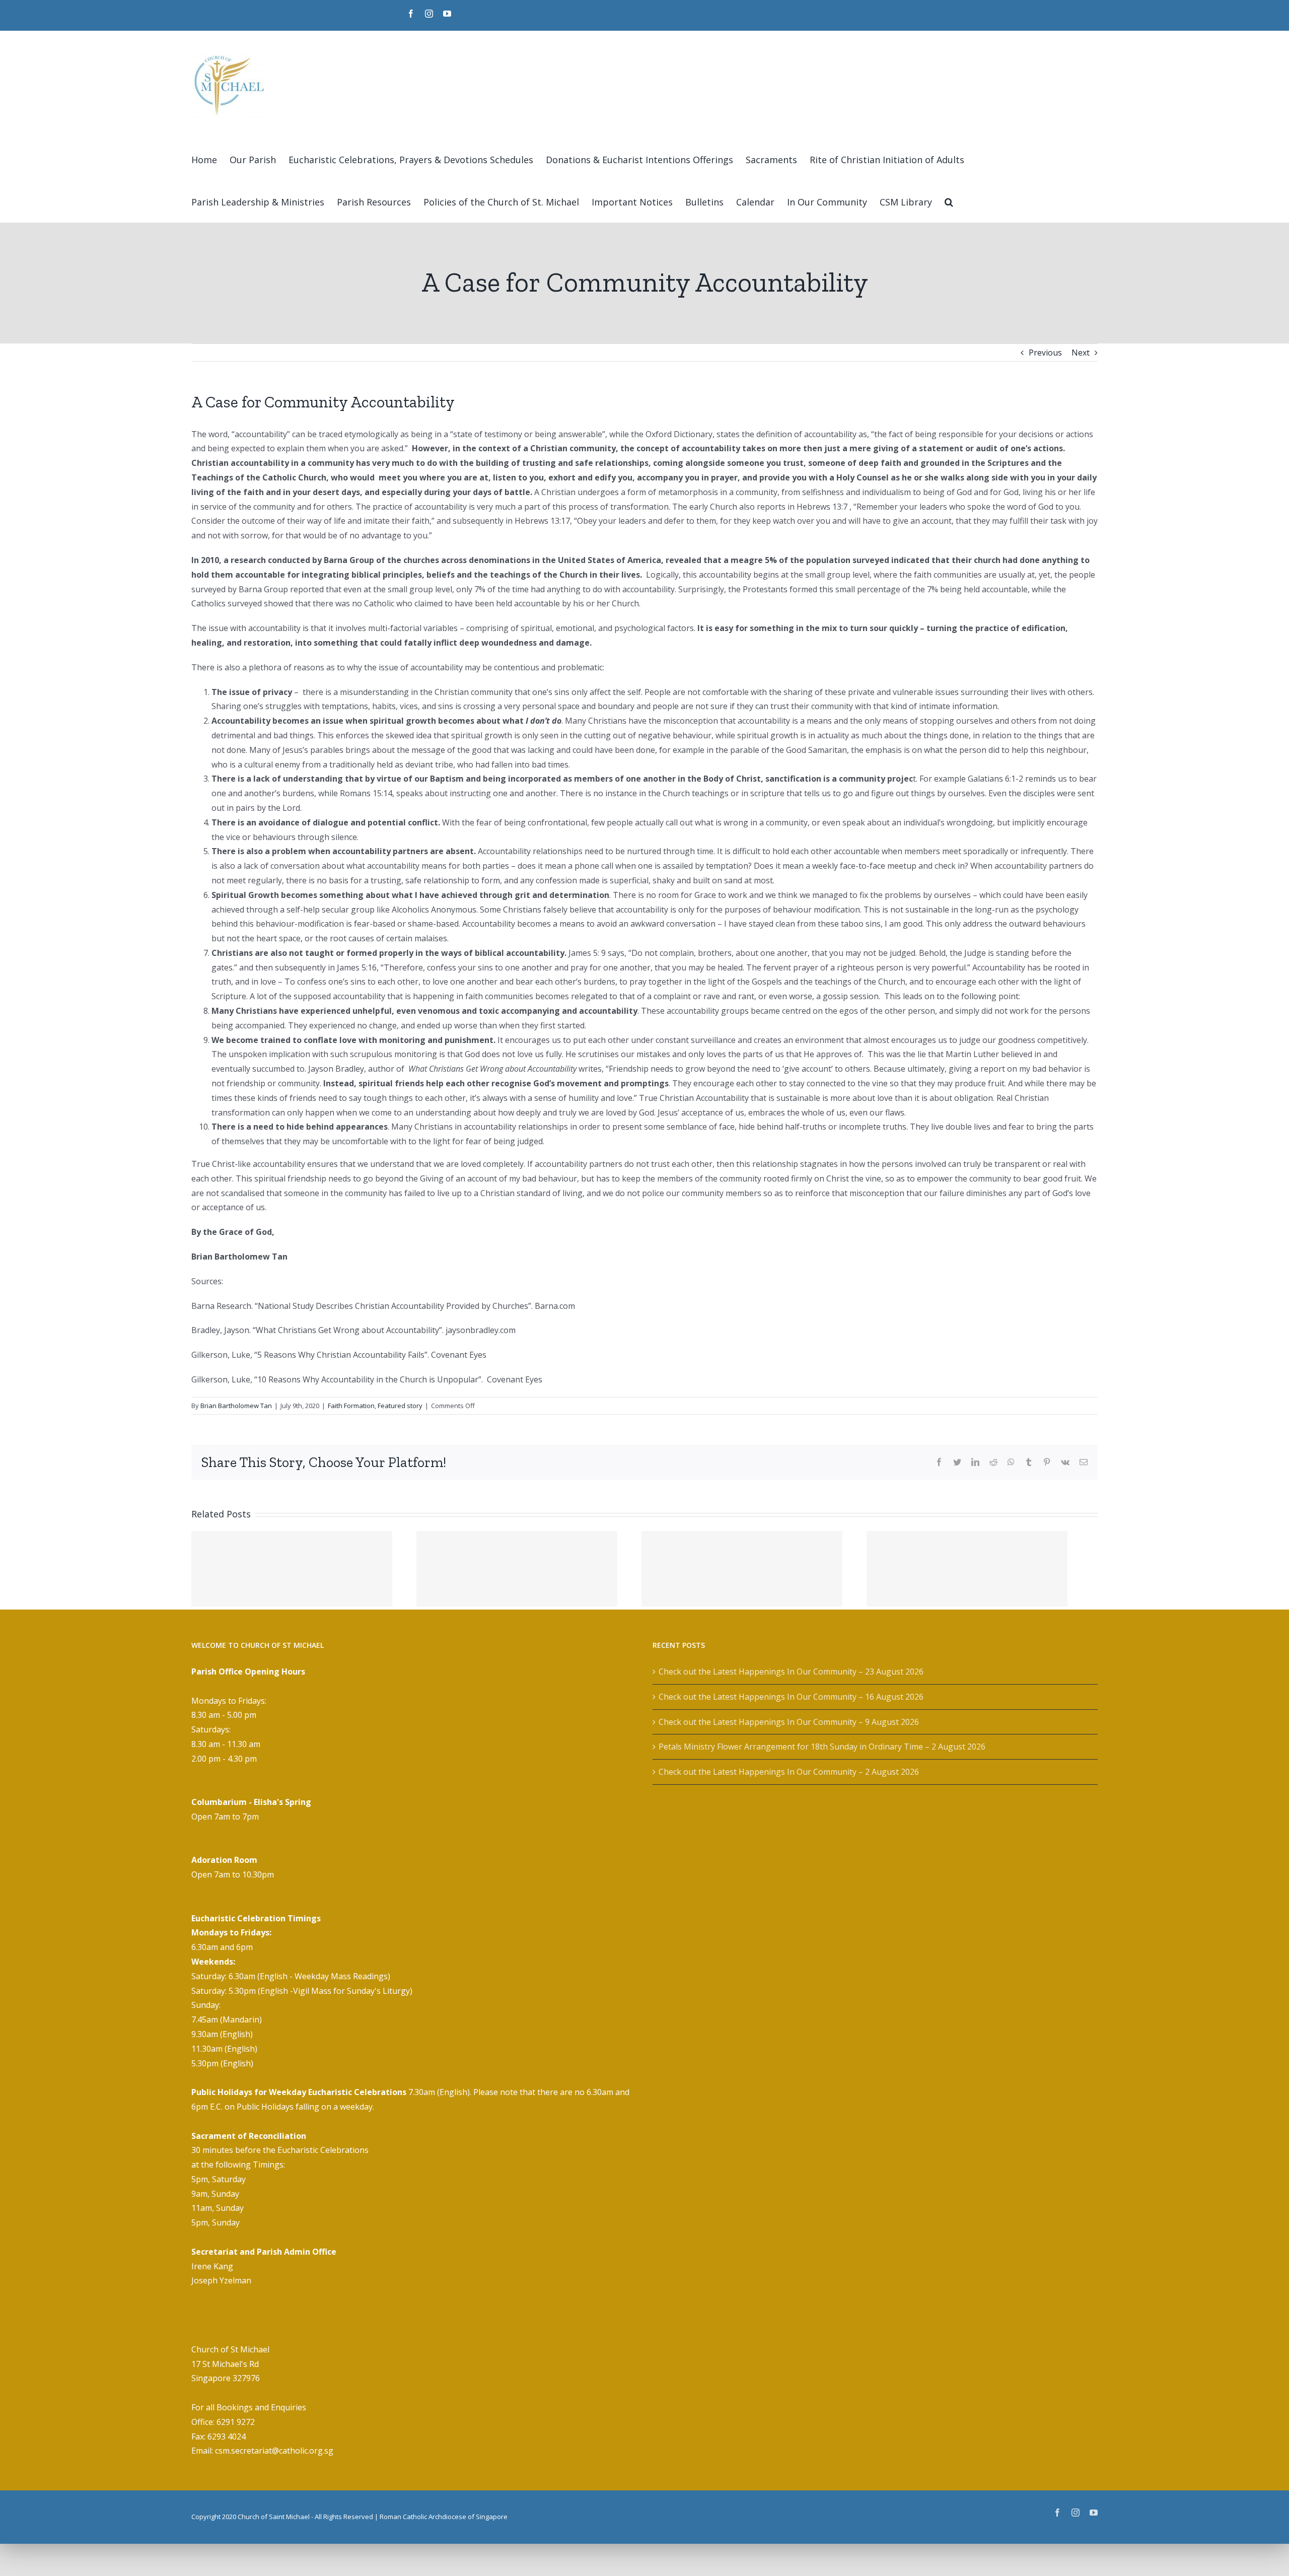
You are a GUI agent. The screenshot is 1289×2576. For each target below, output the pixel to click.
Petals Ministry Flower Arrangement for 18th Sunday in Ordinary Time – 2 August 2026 (822, 1747)
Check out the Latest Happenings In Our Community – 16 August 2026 (791, 1697)
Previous (1045, 353)
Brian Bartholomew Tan (236, 1406)
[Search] (949, 201)
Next (1081, 353)
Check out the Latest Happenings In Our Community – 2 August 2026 (789, 1772)
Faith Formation (351, 1406)
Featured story (400, 1406)
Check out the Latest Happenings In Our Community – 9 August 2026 (789, 1722)
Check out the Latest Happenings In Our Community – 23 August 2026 (791, 1672)
